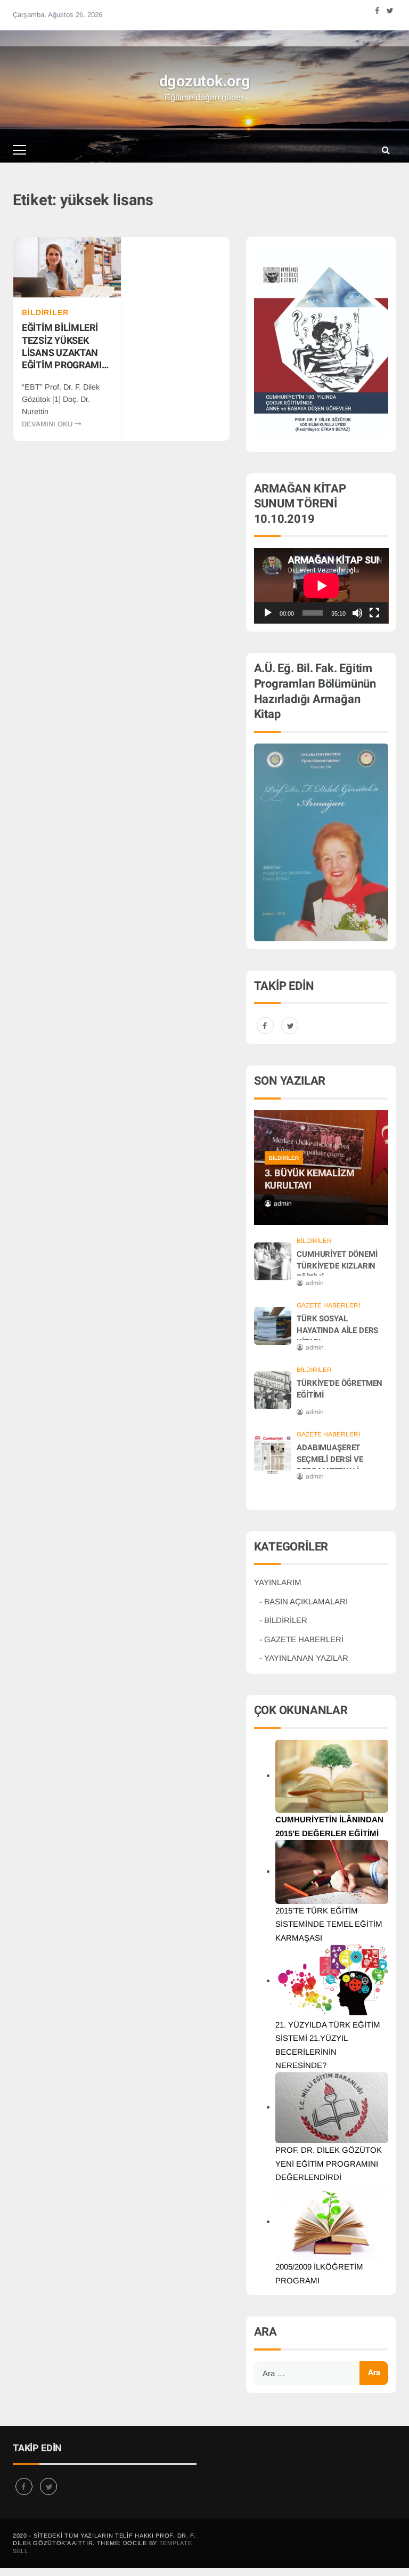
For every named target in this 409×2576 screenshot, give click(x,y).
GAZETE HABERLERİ (328, 1305)
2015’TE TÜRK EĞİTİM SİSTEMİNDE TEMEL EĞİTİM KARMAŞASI (329, 1924)
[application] (321, 586)
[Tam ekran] (374, 613)
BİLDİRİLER (45, 312)
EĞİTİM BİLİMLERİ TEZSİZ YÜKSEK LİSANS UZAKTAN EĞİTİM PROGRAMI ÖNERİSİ (62, 346)
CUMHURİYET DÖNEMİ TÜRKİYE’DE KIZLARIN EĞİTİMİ (337, 1266)
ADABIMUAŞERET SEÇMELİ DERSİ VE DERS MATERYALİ (330, 1459)
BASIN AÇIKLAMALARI (306, 1601)
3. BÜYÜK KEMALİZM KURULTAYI (310, 1180)
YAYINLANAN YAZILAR (306, 1658)
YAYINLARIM (278, 1582)
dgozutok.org (205, 82)
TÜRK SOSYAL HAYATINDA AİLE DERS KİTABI (337, 1330)
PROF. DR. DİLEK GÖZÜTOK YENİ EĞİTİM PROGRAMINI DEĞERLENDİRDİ (329, 2163)
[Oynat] (268, 613)
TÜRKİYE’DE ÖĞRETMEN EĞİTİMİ (340, 1389)
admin (283, 1204)
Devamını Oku (48, 424)
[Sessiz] (357, 613)
